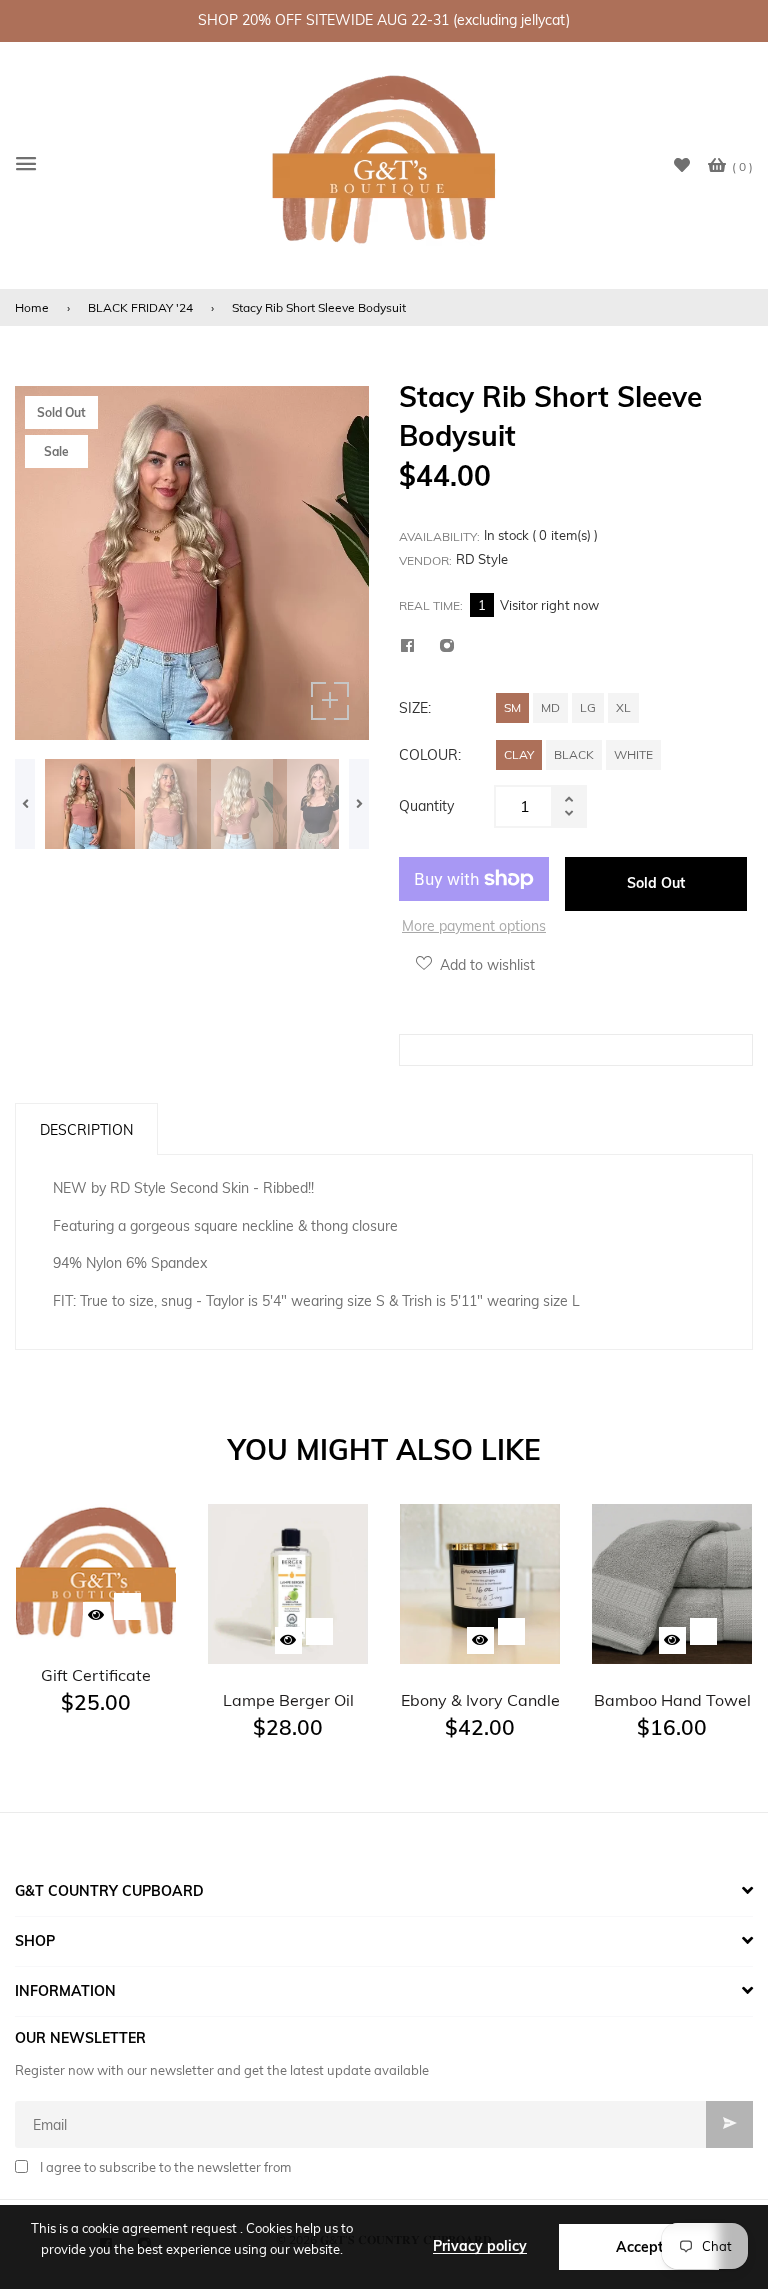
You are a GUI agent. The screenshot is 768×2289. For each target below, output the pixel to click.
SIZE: (415, 708)
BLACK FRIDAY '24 (140, 307)
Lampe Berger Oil (288, 1700)
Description (86, 1130)
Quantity (426, 806)
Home (32, 307)
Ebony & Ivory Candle (480, 1700)
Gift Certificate (96, 1675)
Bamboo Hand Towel (672, 1700)
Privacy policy (480, 2246)
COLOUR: (430, 755)
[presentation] (25, 804)
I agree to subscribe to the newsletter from (165, 2167)
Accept (639, 2247)
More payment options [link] (474, 926)
